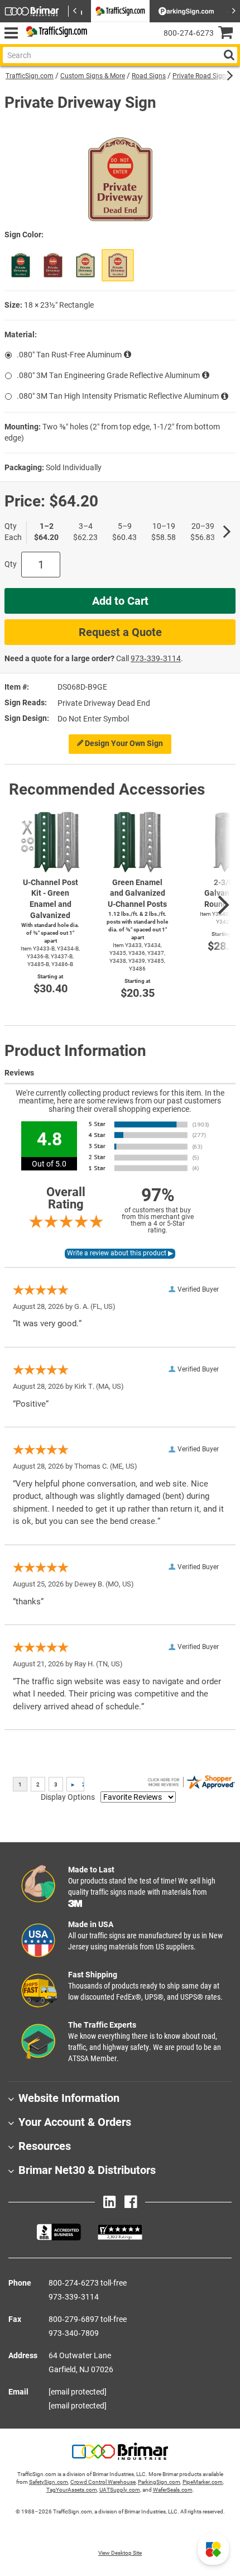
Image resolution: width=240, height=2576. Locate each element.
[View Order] (100, 42)
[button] (213, 2549)
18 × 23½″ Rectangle (59, 305)
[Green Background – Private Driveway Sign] (21, 265)
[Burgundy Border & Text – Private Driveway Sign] (118, 265)
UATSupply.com (120, 2490)
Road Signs (149, 76)
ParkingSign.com (159, 2482)
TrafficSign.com (30, 76)
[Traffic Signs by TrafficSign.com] (55, 33)
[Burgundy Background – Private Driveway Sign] (53, 265)
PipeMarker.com (203, 2482)
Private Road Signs (201, 76)
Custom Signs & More (93, 76)
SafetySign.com (49, 2482)
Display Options (68, 1797)
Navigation (11, 33)
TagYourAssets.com (72, 2490)
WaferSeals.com (173, 2490)
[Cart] (229, 34)
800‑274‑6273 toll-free (88, 2283)
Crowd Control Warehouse (103, 2482)
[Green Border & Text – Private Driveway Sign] (85, 265)
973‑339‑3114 (156, 658)
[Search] (229, 55)
